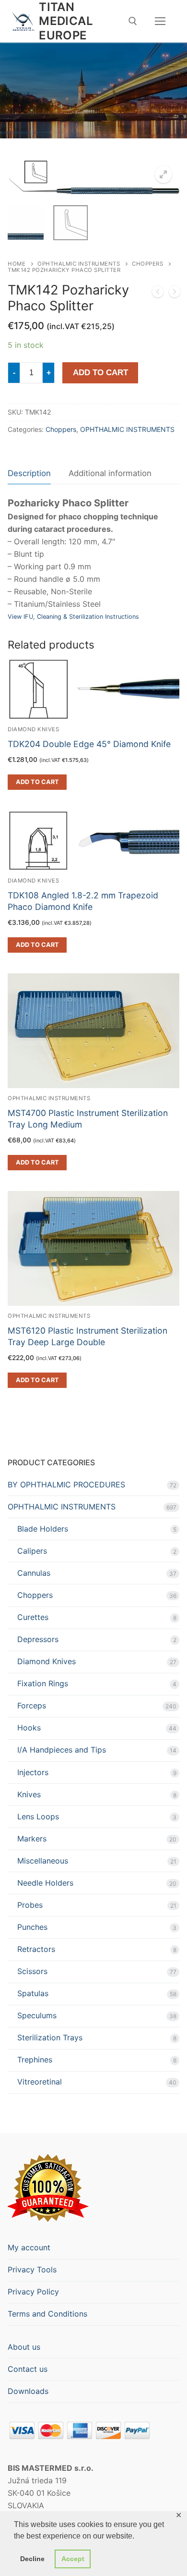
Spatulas (33, 1993)
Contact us (28, 2369)
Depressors (38, 1639)
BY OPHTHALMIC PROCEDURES (66, 1484)
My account (29, 2247)
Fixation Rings (43, 1683)
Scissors (32, 1971)
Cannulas (34, 1573)
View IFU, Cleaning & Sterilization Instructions (73, 617)
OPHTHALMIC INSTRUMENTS (79, 264)
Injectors (33, 1772)
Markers (32, 1839)
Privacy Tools (32, 2269)
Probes (30, 1905)
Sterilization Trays (50, 2037)
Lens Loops (38, 1816)
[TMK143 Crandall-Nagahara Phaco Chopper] (175, 294)
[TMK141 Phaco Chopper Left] (158, 294)
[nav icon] (160, 21)
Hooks (29, 1728)
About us (24, 2347)
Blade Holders (43, 1529)
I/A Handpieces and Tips (62, 1750)
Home (17, 264)
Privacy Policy (33, 2292)
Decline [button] (32, 2559)
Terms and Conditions (47, 2314)
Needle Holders (45, 1883)
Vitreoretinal (40, 2082)
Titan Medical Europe (66, 21)
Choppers (147, 264)
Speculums (37, 2015)
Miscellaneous (43, 1861)
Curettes (33, 1617)
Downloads (28, 2391)
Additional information (110, 473)
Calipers (32, 1551)
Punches (32, 1927)
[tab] (29, 473)
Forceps (32, 1705)
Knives (29, 1794)
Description (29, 473)
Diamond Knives (47, 1661)
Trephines (35, 2060)
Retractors (36, 1949)
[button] (164, 174)
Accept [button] (73, 2559)
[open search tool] (133, 21)
